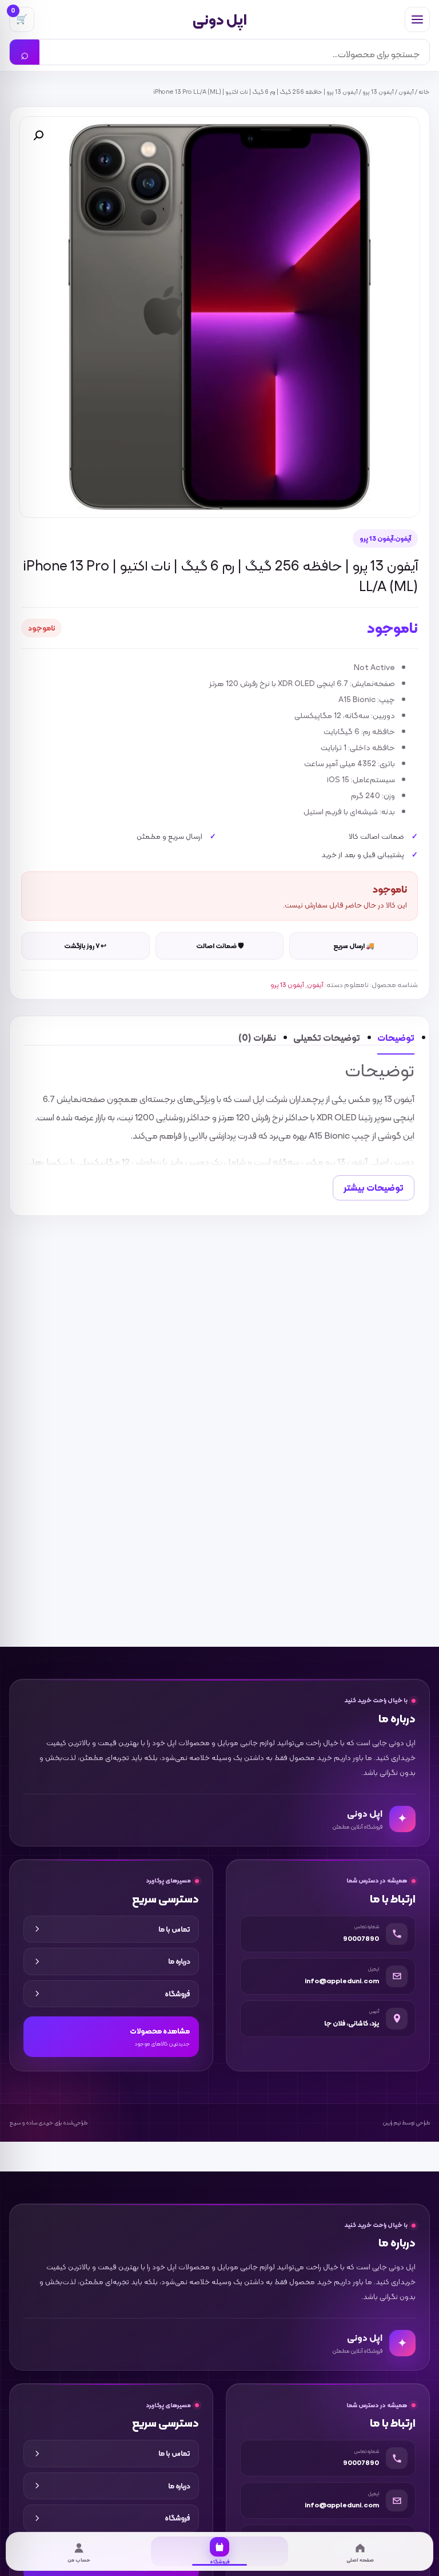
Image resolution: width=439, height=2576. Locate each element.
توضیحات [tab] (396, 1038)
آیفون (406, 92)
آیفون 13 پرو (378, 92)
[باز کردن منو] (417, 19)
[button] (38, 136)
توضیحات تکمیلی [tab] (327, 1038)
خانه (424, 92)
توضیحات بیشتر (374, 1188)
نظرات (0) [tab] (257, 1038)
